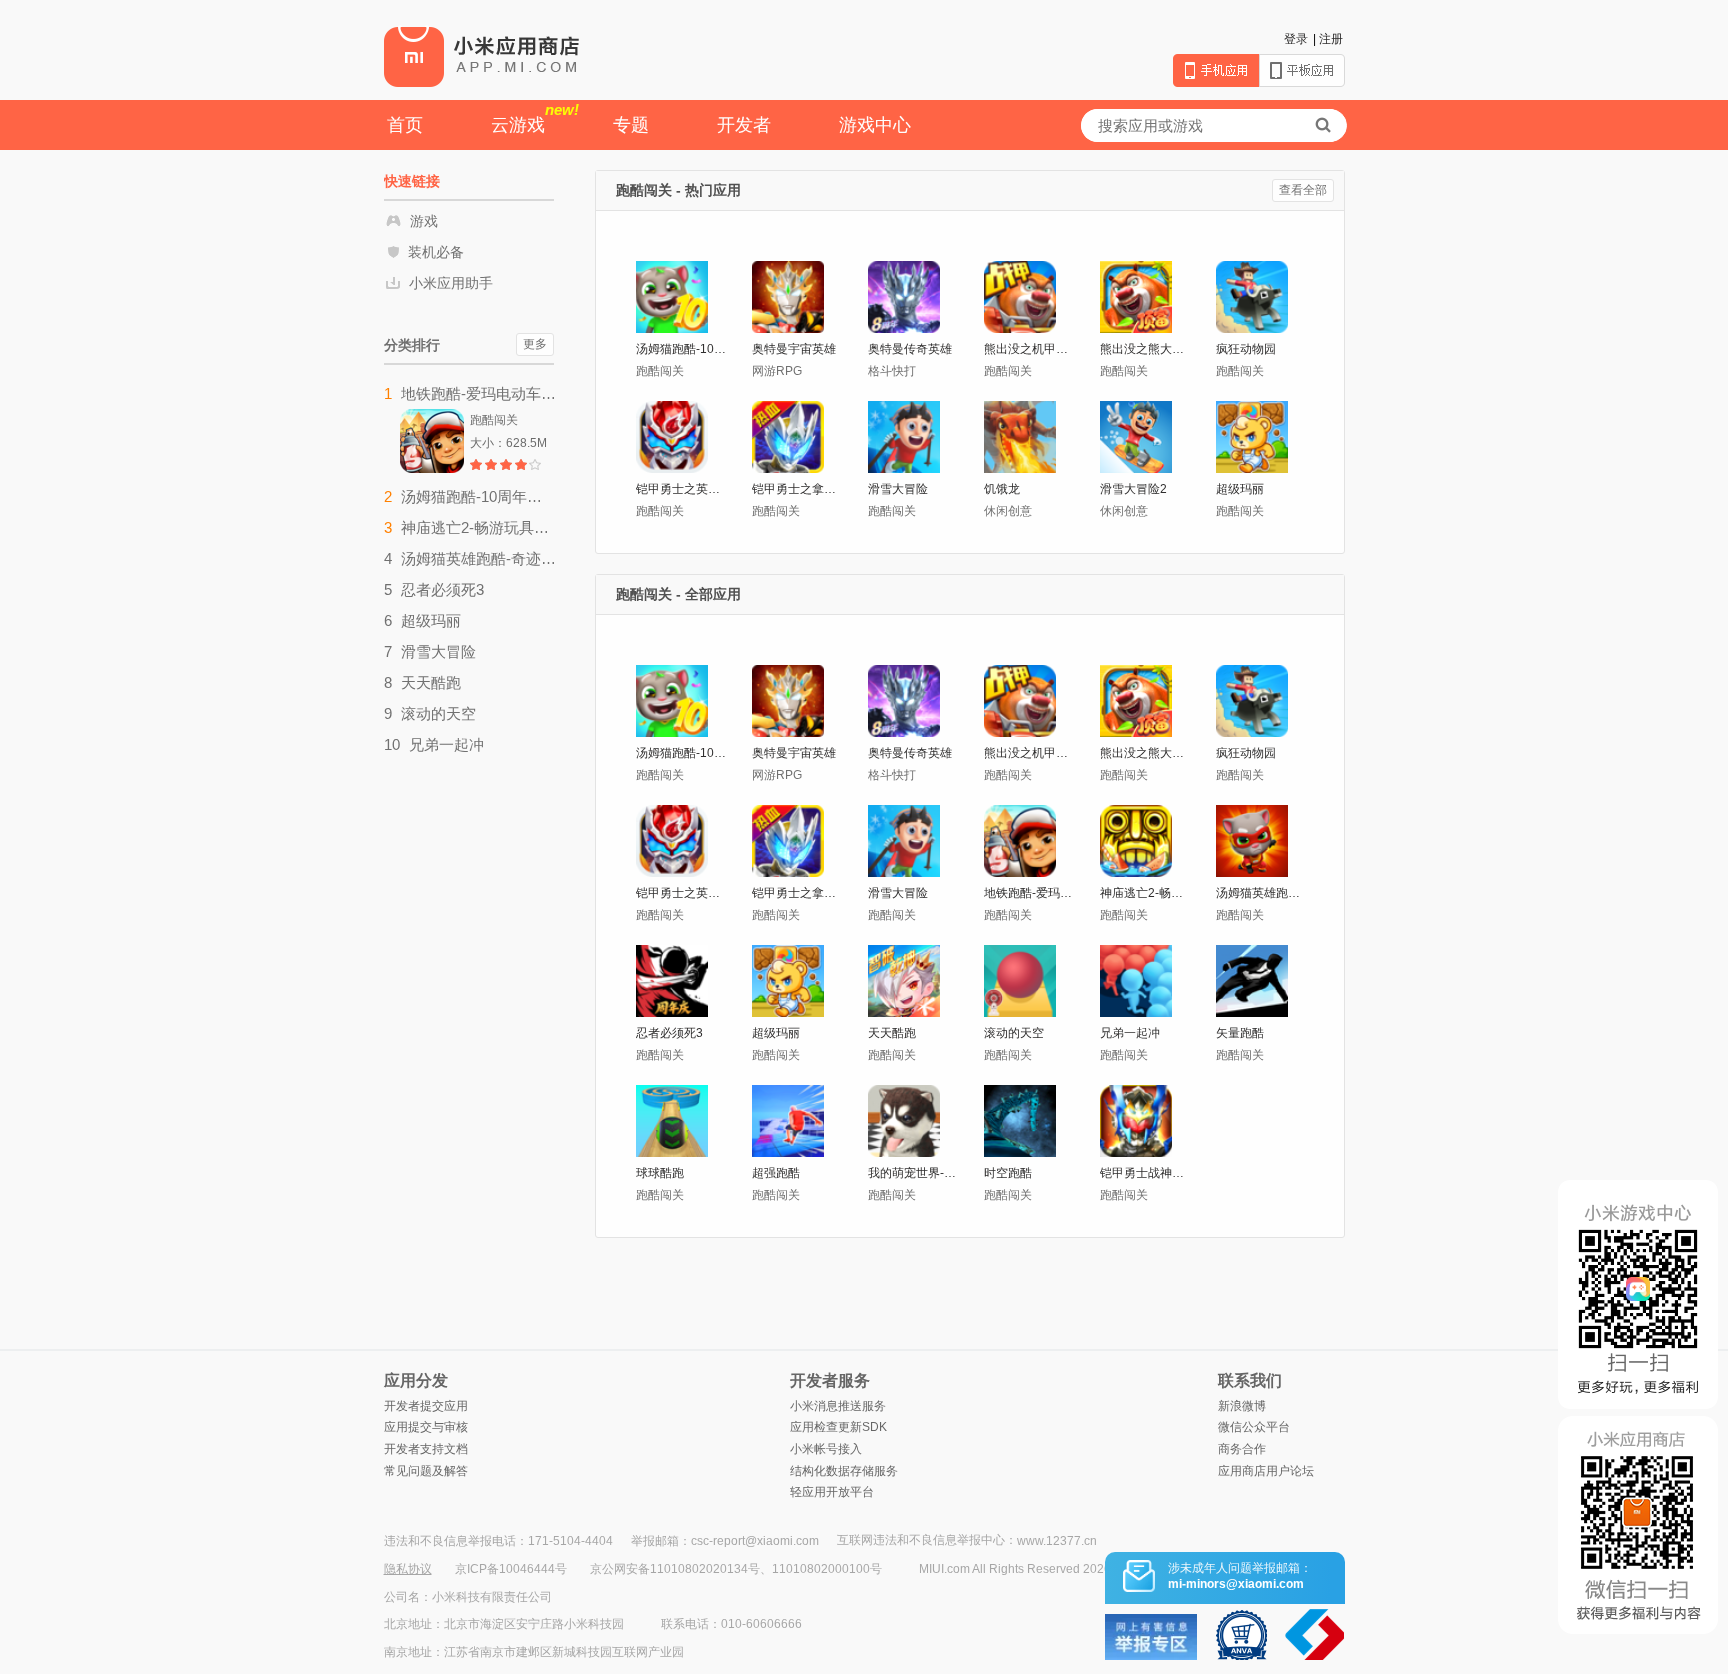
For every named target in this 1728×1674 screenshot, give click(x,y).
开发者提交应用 (426, 1406)
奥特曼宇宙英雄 (794, 349)
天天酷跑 (892, 1033)
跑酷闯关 (660, 371)
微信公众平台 (1254, 1427)
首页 (405, 125)
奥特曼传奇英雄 (910, 349)
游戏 (424, 221)
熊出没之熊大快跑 (1146, 349)
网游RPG (777, 371)
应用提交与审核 (426, 1427)
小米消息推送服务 (838, 1406)
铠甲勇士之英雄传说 (682, 489)
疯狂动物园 (1246, 349)
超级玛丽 (1240, 489)
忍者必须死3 (669, 1033)
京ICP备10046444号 (511, 1569)
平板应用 (1302, 70)
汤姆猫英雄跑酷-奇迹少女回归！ (1262, 893)
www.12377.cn (1057, 1541)
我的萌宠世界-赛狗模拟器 (914, 1173)
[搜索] (1323, 125)
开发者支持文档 (426, 1449)
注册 (1331, 39)
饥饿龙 (1002, 489)
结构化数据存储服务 (844, 1471)
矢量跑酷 (1240, 1033)
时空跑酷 (1008, 1173)
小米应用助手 (451, 283)
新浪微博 (1242, 1406)
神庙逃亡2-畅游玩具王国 (1146, 893)
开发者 (744, 125)
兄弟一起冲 (1130, 1033)
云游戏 (535, 118)
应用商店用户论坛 (1266, 1471)
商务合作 (1242, 1449)
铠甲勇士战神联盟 (1146, 1173)
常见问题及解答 (426, 1471)
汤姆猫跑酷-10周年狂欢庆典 (682, 349)
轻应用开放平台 (832, 1492)
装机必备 (436, 252)
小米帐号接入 (826, 1449)
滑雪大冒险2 (1133, 489)
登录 (1296, 39)
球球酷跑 (660, 1173)
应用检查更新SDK (838, 1427)
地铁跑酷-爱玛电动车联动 (1030, 893)
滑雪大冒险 (898, 489)
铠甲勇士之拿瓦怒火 (798, 489)
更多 (535, 344)
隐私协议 (408, 1569)
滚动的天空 (1014, 1033)
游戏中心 (875, 125)
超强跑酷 (776, 1173)
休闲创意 (1008, 511)
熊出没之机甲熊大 (1030, 349)
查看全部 (1303, 190)
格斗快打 (892, 371)
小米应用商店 (481, 56)
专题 (631, 125)
